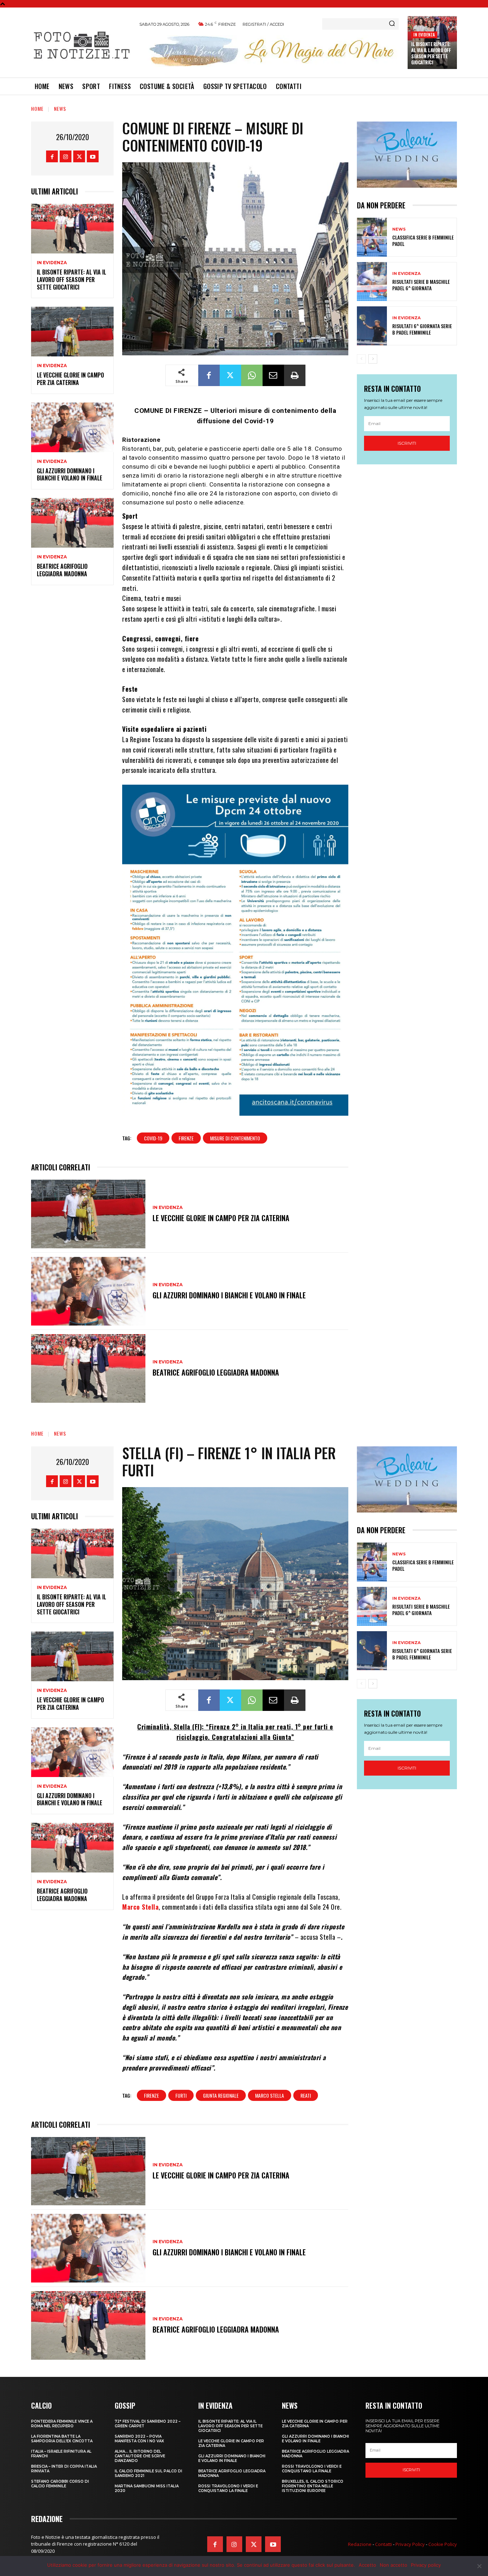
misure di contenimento (235, 1138)
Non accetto (394, 2565)
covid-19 (153, 1138)
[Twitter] (79, 156)
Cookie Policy (443, 2544)
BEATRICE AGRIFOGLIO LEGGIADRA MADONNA (62, 570)
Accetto (367, 2565)
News (60, 108)
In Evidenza (424, 34)
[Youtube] (93, 156)
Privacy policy (426, 2565)
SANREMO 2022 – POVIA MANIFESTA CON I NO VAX (139, 2439)
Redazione (360, 2544)
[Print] (295, 375)
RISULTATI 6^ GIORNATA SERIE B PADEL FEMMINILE (422, 329)
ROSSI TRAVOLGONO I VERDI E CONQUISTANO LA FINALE (228, 2488)
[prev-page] (361, 359)
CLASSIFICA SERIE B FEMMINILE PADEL (423, 240)
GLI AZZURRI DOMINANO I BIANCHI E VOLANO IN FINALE (69, 475)
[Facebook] (52, 156)
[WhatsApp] (252, 375)
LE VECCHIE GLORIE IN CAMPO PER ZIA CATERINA (70, 379)
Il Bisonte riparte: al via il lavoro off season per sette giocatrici (431, 53)
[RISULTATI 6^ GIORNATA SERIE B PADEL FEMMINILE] (372, 326)
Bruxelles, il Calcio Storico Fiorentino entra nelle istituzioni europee (313, 2486)
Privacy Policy (410, 2544)
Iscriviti (407, 443)
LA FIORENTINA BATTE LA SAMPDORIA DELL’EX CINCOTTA (62, 2439)
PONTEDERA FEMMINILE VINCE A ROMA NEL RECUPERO (62, 2424)
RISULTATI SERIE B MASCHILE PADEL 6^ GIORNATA (421, 285)
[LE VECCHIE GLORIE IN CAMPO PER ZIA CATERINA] (72, 332)
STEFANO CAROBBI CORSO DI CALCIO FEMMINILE (60, 2484)
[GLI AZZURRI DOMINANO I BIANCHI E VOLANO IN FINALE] (72, 427)
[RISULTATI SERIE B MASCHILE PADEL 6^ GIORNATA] (372, 282)
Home (37, 108)
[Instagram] (66, 156)
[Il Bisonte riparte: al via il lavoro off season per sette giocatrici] (72, 229)
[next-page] (373, 359)
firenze (186, 1138)
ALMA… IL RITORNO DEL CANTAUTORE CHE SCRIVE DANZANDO (140, 2456)
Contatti (384, 2544)
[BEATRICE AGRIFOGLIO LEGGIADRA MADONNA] (72, 523)
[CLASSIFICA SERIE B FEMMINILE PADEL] (372, 237)
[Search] (392, 24)
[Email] (273, 375)
